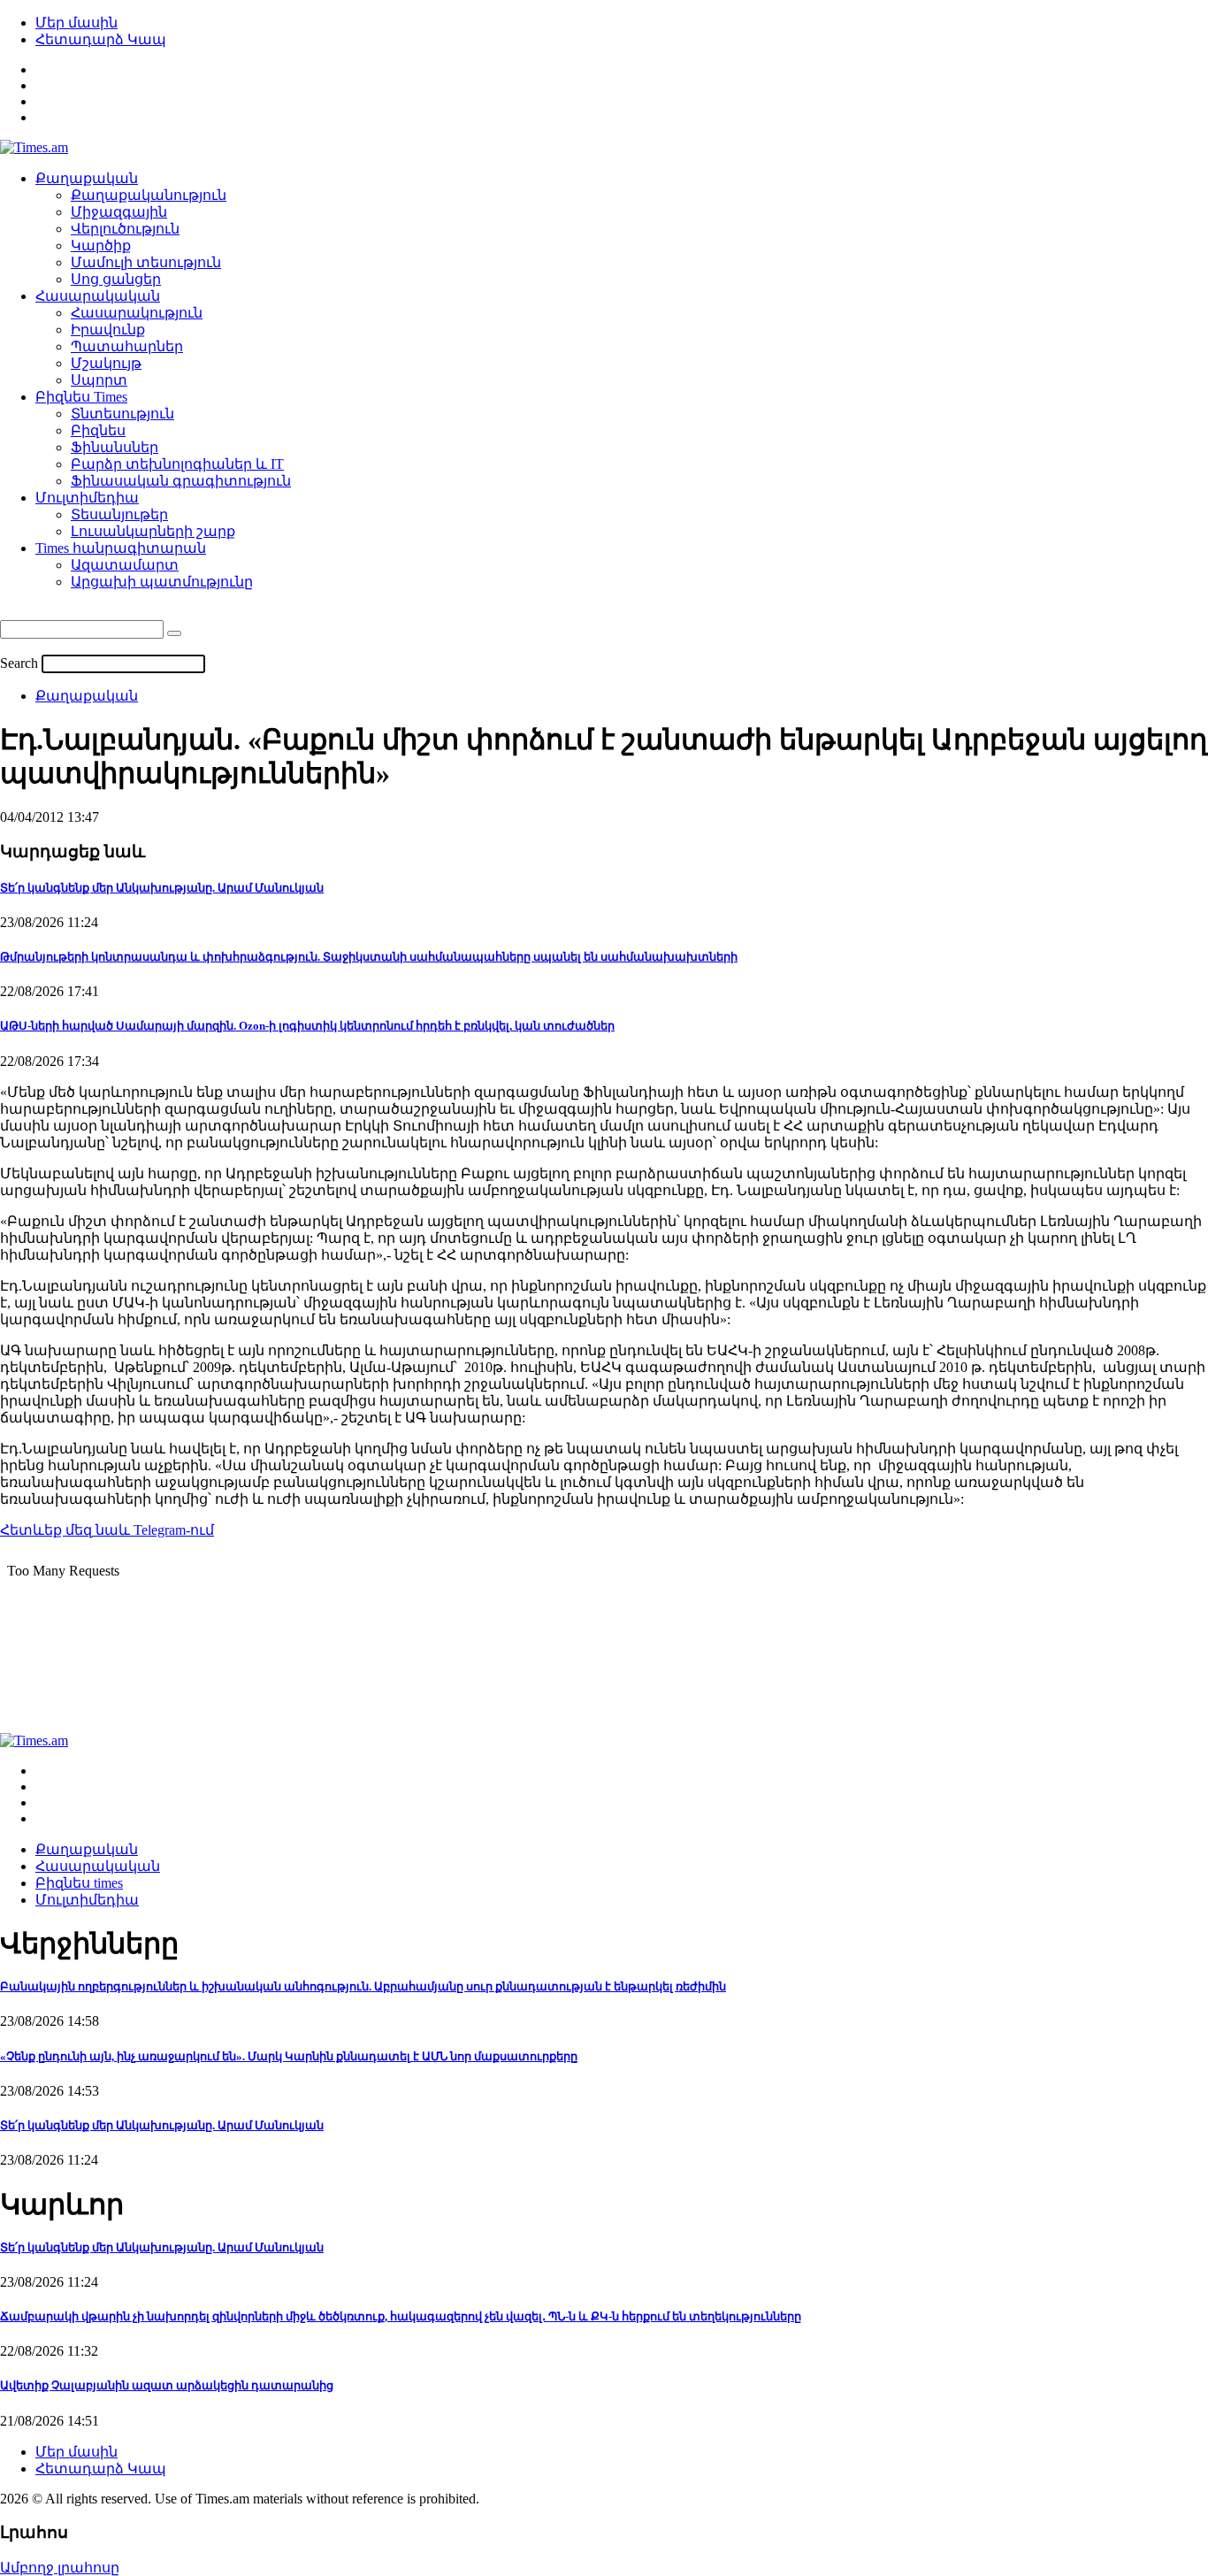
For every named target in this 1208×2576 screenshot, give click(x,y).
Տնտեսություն (122, 414)
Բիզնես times (79, 1883)
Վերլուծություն (125, 229)
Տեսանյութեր (119, 514)
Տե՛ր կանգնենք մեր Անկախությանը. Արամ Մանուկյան (162, 888)
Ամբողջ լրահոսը (60, 2568)
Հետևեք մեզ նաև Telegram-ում (107, 1530)
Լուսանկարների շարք (153, 531)
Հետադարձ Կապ (101, 39)
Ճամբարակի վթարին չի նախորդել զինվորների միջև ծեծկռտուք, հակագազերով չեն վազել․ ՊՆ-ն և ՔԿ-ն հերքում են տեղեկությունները (401, 2316)
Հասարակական (98, 296)
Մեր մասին (76, 23)
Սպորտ (99, 380)
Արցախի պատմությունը (162, 582)
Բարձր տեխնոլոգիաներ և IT (177, 464)
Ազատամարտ (125, 565)
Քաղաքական (87, 178)
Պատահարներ (127, 346)
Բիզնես (98, 430)
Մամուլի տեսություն (146, 262)
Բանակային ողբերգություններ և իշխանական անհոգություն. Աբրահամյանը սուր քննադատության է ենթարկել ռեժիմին (363, 1986)
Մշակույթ (106, 363)
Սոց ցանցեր (116, 279)
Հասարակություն (137, 313)
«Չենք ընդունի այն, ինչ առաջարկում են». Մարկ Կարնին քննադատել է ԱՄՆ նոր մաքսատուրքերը (289, 2056)
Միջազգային (119, 212)
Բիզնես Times (81, 397)
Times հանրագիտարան (121, 548)
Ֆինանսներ (115, 447)
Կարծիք (101, 245)
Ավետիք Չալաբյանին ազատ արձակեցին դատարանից (167, 2385)
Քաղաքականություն (149, 195)
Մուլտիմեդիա (87, 498)
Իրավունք (108, 330)
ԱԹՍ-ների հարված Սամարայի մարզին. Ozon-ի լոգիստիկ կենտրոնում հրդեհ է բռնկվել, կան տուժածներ (307, 1026)
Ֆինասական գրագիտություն (181, 481)
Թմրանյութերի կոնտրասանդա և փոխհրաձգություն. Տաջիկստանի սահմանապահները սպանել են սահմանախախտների (369, 957)
